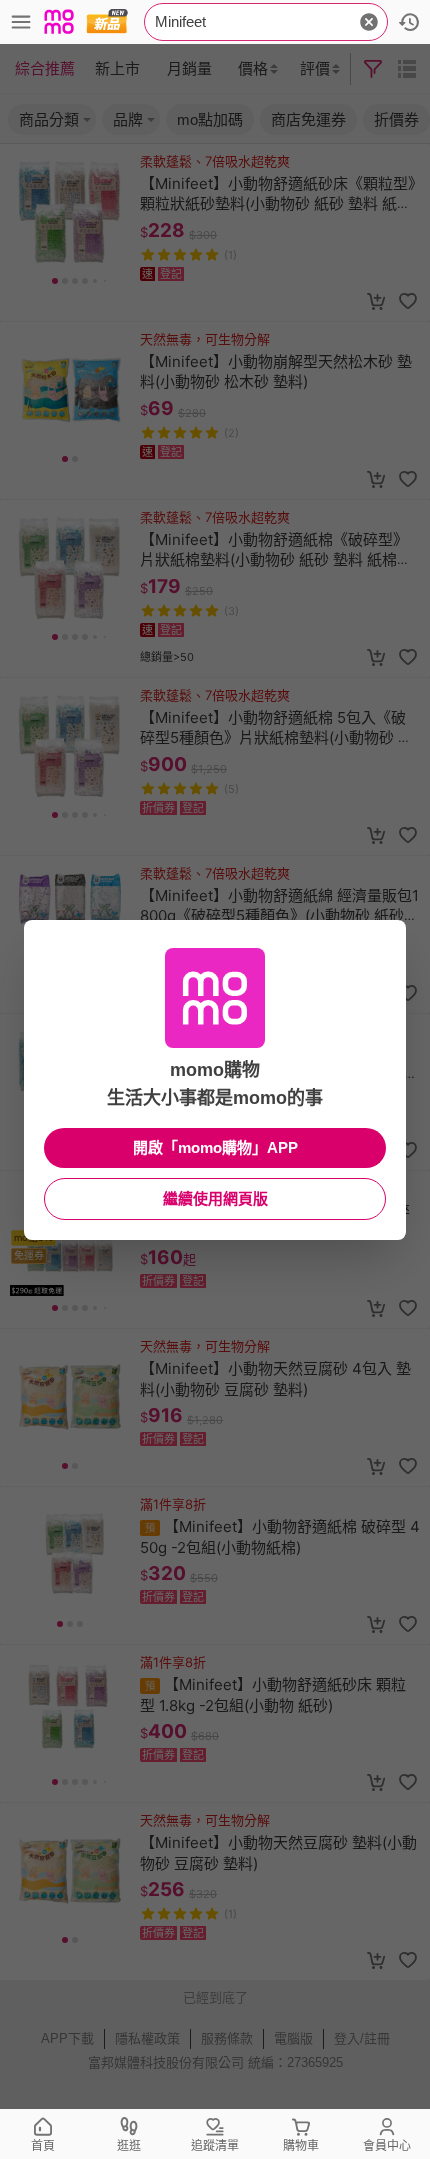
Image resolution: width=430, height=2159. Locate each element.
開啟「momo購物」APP (215, 1147)
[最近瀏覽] (409, 22)
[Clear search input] (369, 22)
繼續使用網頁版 (215, 1198)
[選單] (21, 22)
